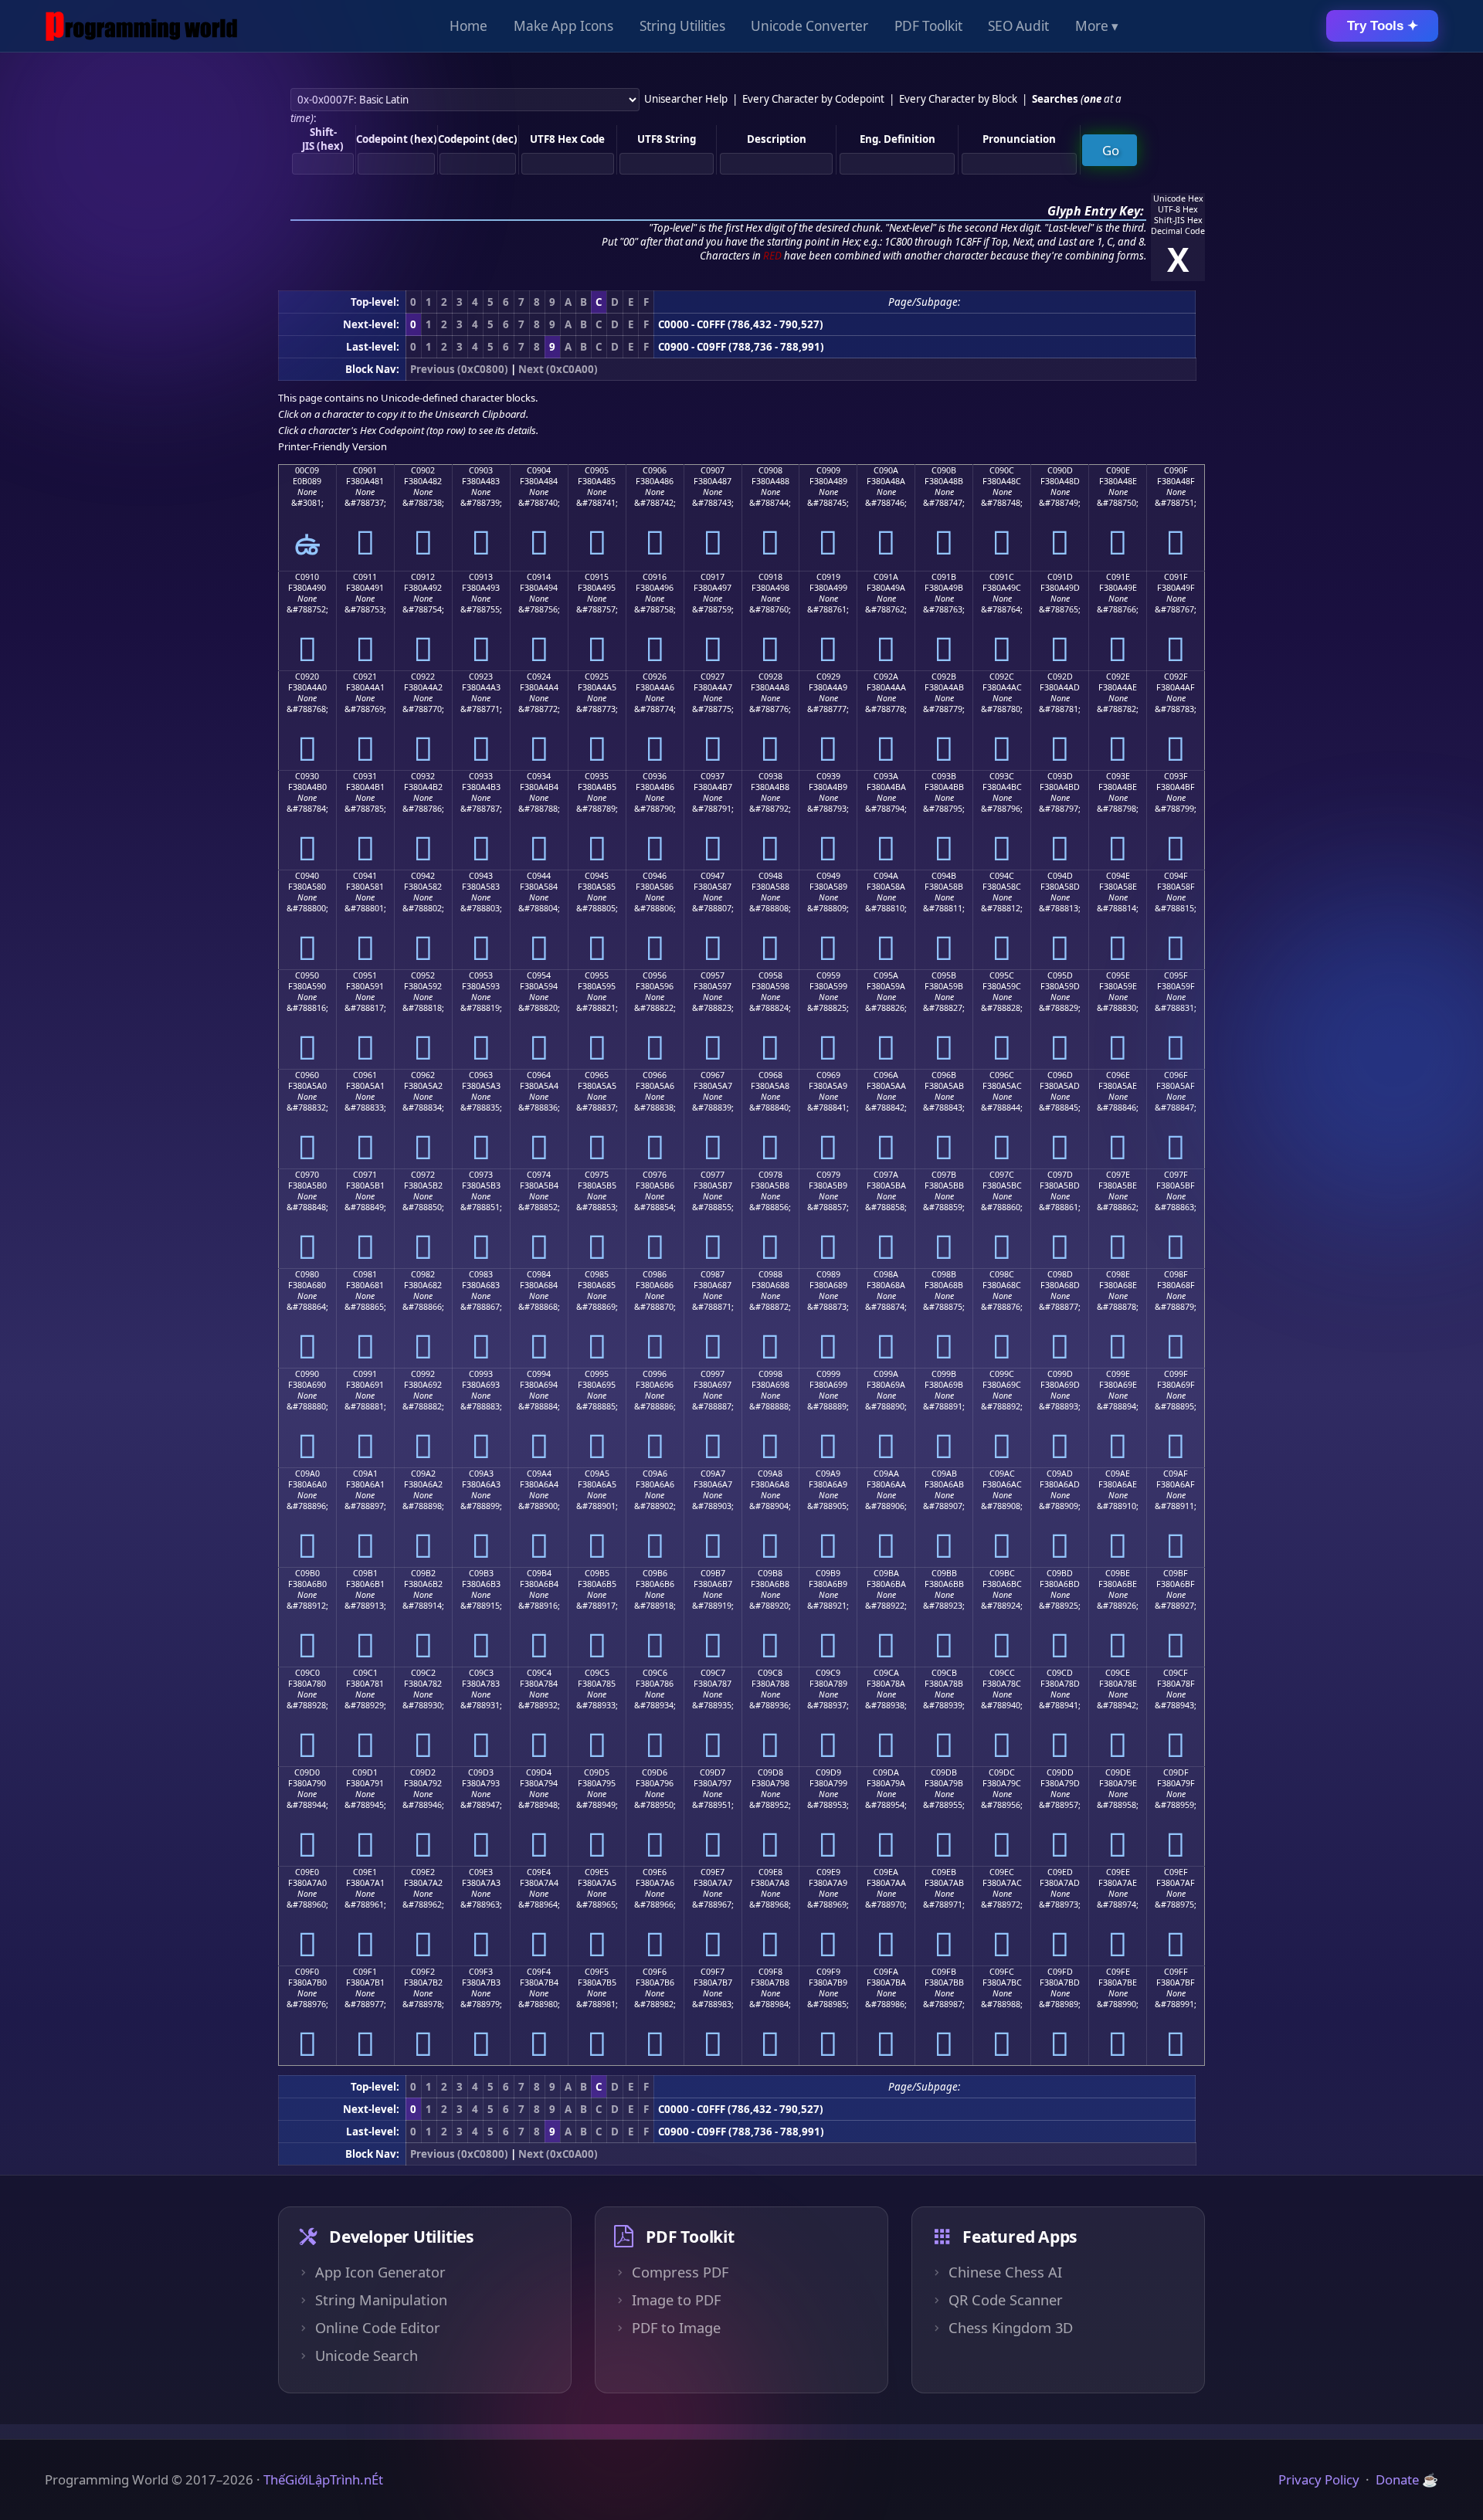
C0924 (539, 677)
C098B (944, 1274)
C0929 (828, 677)
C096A (886, 1075)
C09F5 (597, 1972)
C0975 (597, 1175)
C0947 (713, 876)
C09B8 (770, 1573)
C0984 (539, 1274)
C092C (1002, 677)
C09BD (1060, 1573)
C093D (1060, 776)
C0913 (481, 577)
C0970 (307, 1175)
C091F (1176, 577)
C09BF (1176, 1573)
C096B (944, 1075)
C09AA (886, 1474)
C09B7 (713, 1573)
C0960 (307, 1075)
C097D (1060, 1175)
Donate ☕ (1407, 2479)
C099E (1118, 1374)
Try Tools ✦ (1383, 26)
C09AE (1118, 1474)
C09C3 (481, 1673)
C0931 (365, 776)
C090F (1176, 470)
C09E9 (828, 1872)
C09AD (1060, 1474)
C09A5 (597, 1474)
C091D (1060, 577)
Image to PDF (676, 2300)
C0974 (539, 1175)
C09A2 (423, 1474)
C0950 (307, 975)
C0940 (307, 876)
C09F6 (655, 1972)
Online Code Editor (378, 2328)
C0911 (365, 577)
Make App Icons (563, 26)
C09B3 (481, 1573)
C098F (1176, 1274)
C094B (944, 876)
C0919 (828, 577)
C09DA (886, 1772)
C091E (1118, 577)
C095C (1002, 975)
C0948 (770, 876)
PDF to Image (676, 2328)
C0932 (423, 776)
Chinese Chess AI (1005, 2272)
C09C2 (423, 1673)
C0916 (655, 577)
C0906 (655, 470)
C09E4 (539, 1872)
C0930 (307, 776)
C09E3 (481, 1872)
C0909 (828, 470)
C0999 (828, 1374)
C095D (1060, 975)
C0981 (365, 1274)
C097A (886, 1175)
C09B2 (423, 1573)
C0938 (770, 776)
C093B (944, 776)
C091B (944, 577)
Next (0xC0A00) (558, 369)
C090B (944, 470)
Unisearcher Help (686, 99)
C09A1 (365, 1474)
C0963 (481, 1075)
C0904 (539, 470)
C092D (1060, 677)
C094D (1060, 876)
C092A (886, 677)
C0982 (423, 1274)
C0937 (713, 776)
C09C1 (365, 1673)
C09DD (1060, 1772)
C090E (1118, 470)
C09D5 (597, 1772)
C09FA (886, 1972)
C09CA (886, 1673)
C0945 (597, 876)
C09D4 (539, 1772)
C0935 (597, 776)
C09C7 (713, 1673)
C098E (1118, 1274)
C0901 (365, 470)
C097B (944, 1175)
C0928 (770, 677)
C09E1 (365, 1872)
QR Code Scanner (1006, 2300)
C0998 (770, 1374)
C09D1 (365, 1772)
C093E (1118, 776)
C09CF (1176, 1673)
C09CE (1118, 1673)
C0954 (539, 975)
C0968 (770, 1075)
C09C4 (539, 1673)
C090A (886, 470)
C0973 (481, 1175)
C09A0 (307, 1474)
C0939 (828, 776)
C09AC (1002, 1474)
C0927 (713, 677)
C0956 (655, 975)
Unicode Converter (809, 26)
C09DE (1118, 1772)
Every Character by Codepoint (813, 99)
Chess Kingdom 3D (1011, 2328)
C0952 (423, 975)
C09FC (1002, 1972)
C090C (1002, 470)
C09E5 (597, 1872)
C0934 (539, 776)
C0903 (481, 470)
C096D (1060, 1075)
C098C (1002, 1274)
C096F (1176, 1075)
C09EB (944, 1872)
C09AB (944, 1474)
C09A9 (828, 1474)
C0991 (365, 1374)
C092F (1176, 677)
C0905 (597, 470)
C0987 (713, 1274)
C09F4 (539, 1972)
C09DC (1002, 1772)
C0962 (423, 1075)
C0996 (655, 1374)
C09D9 (828, 1772)
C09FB (944, 1972)
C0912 (423, 577)
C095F (1176, 975)
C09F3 (481, 1972)
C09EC (1002, 1872)
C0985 (597, 1274)
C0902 (423, 470)
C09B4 (539, 1573)
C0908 (770, 470)
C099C (1002, 1374)
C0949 (828, 876)
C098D (1060, 1274)
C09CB (944, 1673)
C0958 (770, 975)
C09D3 (481, 1772)
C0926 (655, 677)
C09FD (1060, 1972)
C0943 (481, 876)
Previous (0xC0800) (459, 369)
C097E (1118, 1175)
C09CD (1060, 1673)
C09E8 (770, 1872)
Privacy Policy (1319, 2479)
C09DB (944, 1772)
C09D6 (655, 1772)
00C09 (307, 470)
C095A (886, 975)
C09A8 (770, 1474)
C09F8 (770, 1972)
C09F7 (713, 1972)
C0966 (655, 1075)
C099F (1176, 1374)
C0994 (539, 1374)
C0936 (655, 776)
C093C (1002, 776)
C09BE (1118, 1573)
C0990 (307, 1374)
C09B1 (365, 1573)
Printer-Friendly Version (333, 446)
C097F (1176, 1175)
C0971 (365, 1175)
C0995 (597, 1374)
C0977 (713, 1175)
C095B (944, 975)
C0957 (713, 975)
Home (468, 26)
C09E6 (655, 1872)
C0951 (365, 975)
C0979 (828, 1175)
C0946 (655, 876)
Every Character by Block (958, 99)
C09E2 (423, 1872)
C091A (886, 577)
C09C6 (655, 1673)
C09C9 (828, 1673)
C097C (1002, 1175)
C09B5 (597, 1573)
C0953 (481, 975)
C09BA (886, 1573)
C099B (944, 1374)
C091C (1002, 577)
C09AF (1176, 1474)
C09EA (886, 1872)
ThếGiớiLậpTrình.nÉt (323, 2479)
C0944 (539, 876)
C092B (944, 677)
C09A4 (539, 1474)
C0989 (828, 1274)
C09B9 (828, 1573)
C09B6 (655, 1573)
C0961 (365, 1075)
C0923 (481, 677)
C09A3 (481, 1474)
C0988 (770, 1274)
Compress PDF (680, 2272)
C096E (1118, 1075)
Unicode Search (367, 2356)
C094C (1002, 876)
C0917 (713, 577)
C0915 (597, 577)
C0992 (423, 1374)
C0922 (423, 677)
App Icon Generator (380, 2272)
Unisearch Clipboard (480, 414)
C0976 (655, 1175)
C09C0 (307, 1673)
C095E (1118, 975)
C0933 (481, 776)
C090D (1060, 470)
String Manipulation (381, 2300)
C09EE (1118, 1872)
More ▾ (1097, 26)
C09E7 (713, 1872)
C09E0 (307, 1872)
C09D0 (307, 1772)
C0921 (365, 677)
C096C (1002, 1075)
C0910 (307, 577)
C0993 (481, 1374)
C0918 (770, 577)
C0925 (597, 677)
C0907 (713, 470)
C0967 (713, 1075)
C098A (886, 1274)
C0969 (828, 1075)
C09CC (1002, 1673)
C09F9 (828, 1972)
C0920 (307, 677)
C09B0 (307, 1573)
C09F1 (365, 1972)
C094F (1176, 876)
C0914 (539, 577)
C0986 (655, 1274)
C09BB (944, 1573)
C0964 (539, 1075)
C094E (1118, 876)
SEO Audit (1018, 26)
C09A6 (655, 1474)
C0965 (597, 1075)
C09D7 (713, 1772)
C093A (886, 776)
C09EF (1176, 1872)
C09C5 (597, 1673)
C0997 (713, 1374)
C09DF (1176, 1772)
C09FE (1118, 1972)
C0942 (423, 876)
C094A (886, 876)
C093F (1176, 776)
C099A (886, 1374)
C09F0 (307, 1972)
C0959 (828, 975)
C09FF (1176, 1972)
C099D (1060, 1374)
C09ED (1060, 1872)
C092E (1118, 677)
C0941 (365, 876)
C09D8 (770, 1772)
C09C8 (770, 1673)
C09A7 (713, 1474)
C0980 (307, 1274)
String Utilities (682, 26)
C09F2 (423, 1972)
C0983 (481, 1274)
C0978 (770, 1175)
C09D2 (423, 1772)
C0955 (597, 975)
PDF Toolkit (928, 26)
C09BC (1002, 1573)
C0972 (423, 1175)
